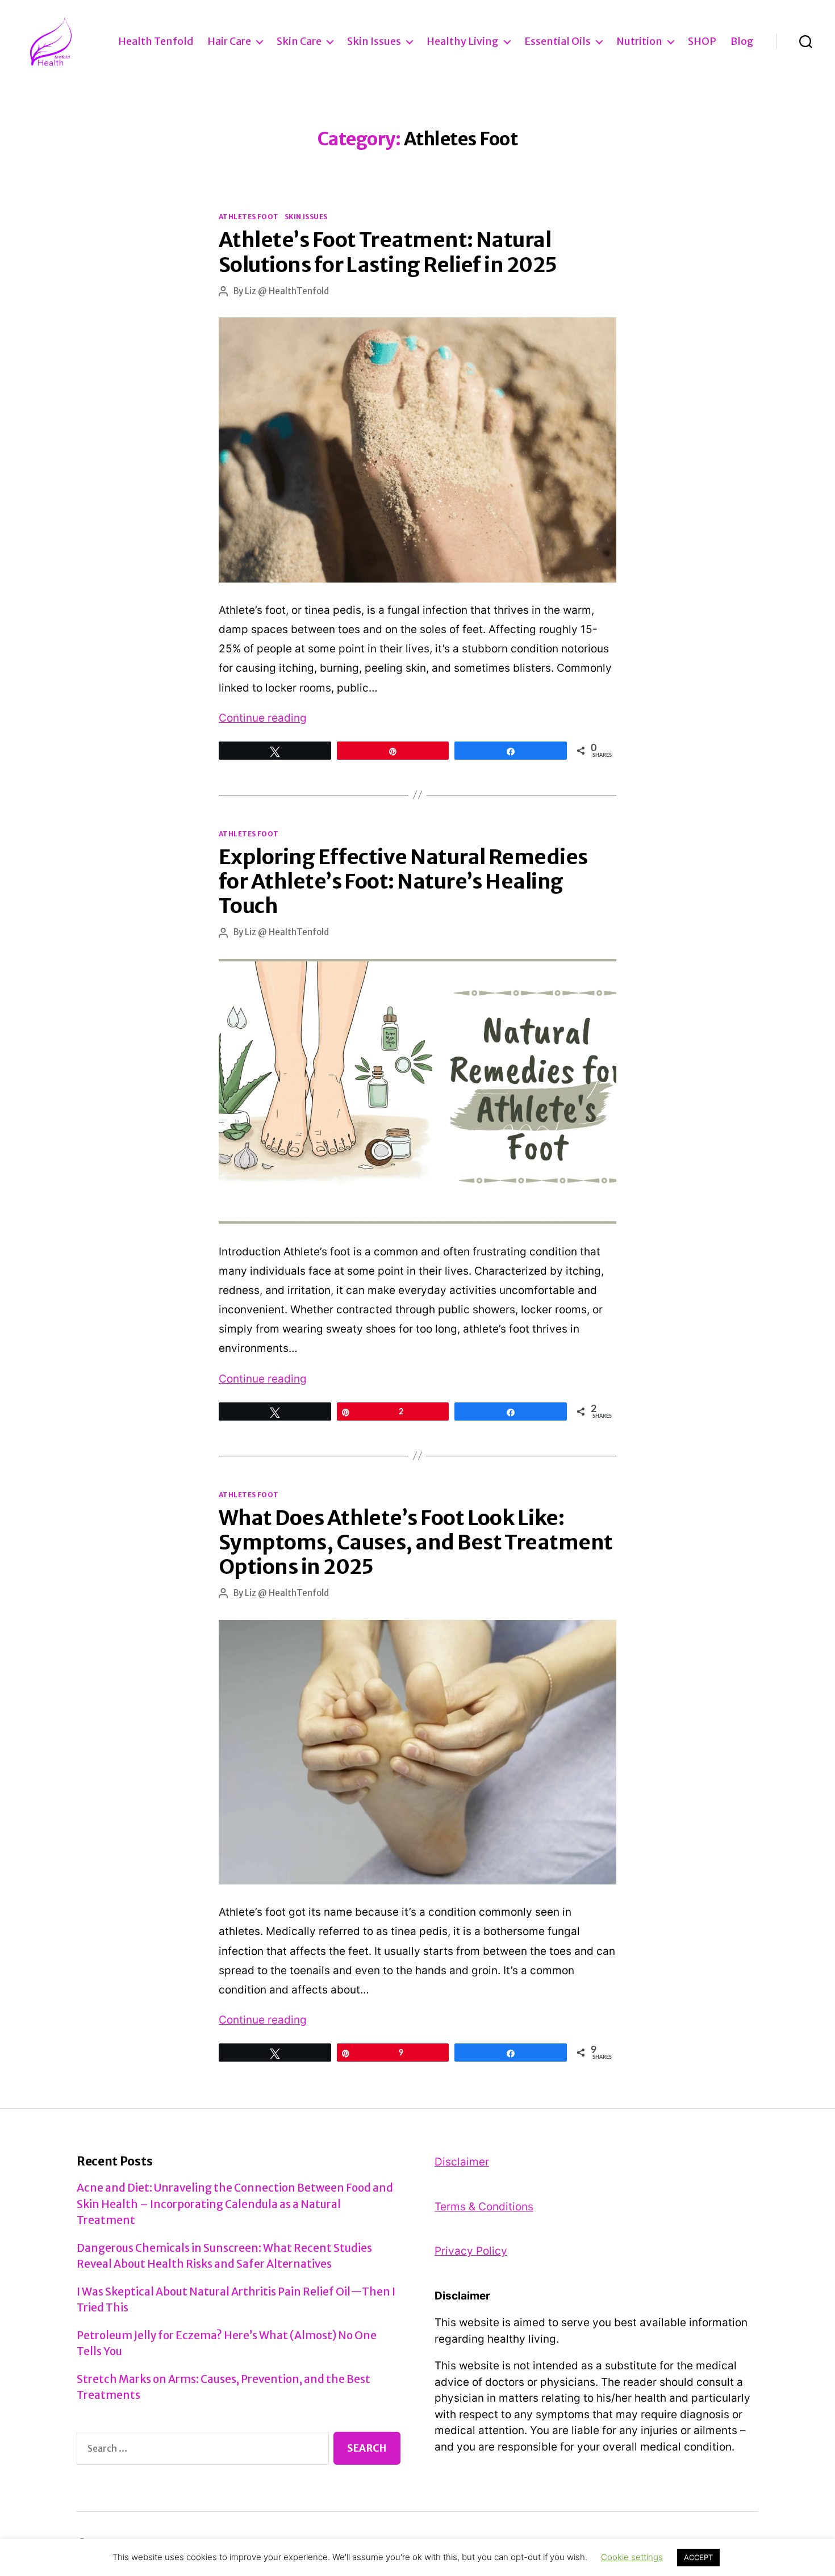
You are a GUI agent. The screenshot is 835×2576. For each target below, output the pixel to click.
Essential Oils (558, 41)
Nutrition (639, 41)
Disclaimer (462, 2162)
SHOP (702, 41)
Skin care (299, 41)
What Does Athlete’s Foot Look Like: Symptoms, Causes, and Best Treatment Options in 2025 (416, 1542)
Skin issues (374, 41)
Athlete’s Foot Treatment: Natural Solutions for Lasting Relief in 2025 (388, 252)
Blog (742, 41)
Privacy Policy (471, 2251)
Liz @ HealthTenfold (287, 291)
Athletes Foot (249, 217)
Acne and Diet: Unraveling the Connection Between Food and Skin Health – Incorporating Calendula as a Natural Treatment (235, 2204)
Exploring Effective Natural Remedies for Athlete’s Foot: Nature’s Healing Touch (403, 881)
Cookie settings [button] (632, 2557)
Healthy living (463, 41)
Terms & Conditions (484, 2207)
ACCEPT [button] (698, 2557)
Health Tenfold (156, 41)
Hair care (229, 41)
